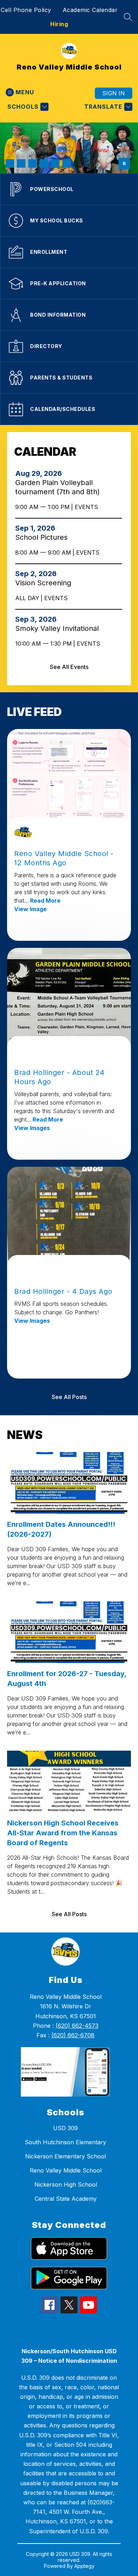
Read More (45, 901)
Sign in (114, 93)
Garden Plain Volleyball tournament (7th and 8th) (60, 487)
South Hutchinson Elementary (65, 2142)
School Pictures (44, 537)
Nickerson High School (66, 2184)
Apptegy (84, 2566)
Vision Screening (45, 583)
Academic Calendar (90, 10)
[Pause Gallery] (124, 163)
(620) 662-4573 (77, 2026)
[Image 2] (21, 163)
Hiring (59, 24)
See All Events (69, 667)
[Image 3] (33, 163)
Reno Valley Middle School (66, 2170)
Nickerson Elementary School (65, 2156)
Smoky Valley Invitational (59, 628)
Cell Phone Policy (26, 10)
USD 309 (65, 2128)
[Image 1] (10, 163)
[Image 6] (67, 163)
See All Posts (69, 1397)
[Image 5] (55, 163)
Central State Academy (66, 2199)
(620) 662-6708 (73, 2035)
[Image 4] (44, 163)
